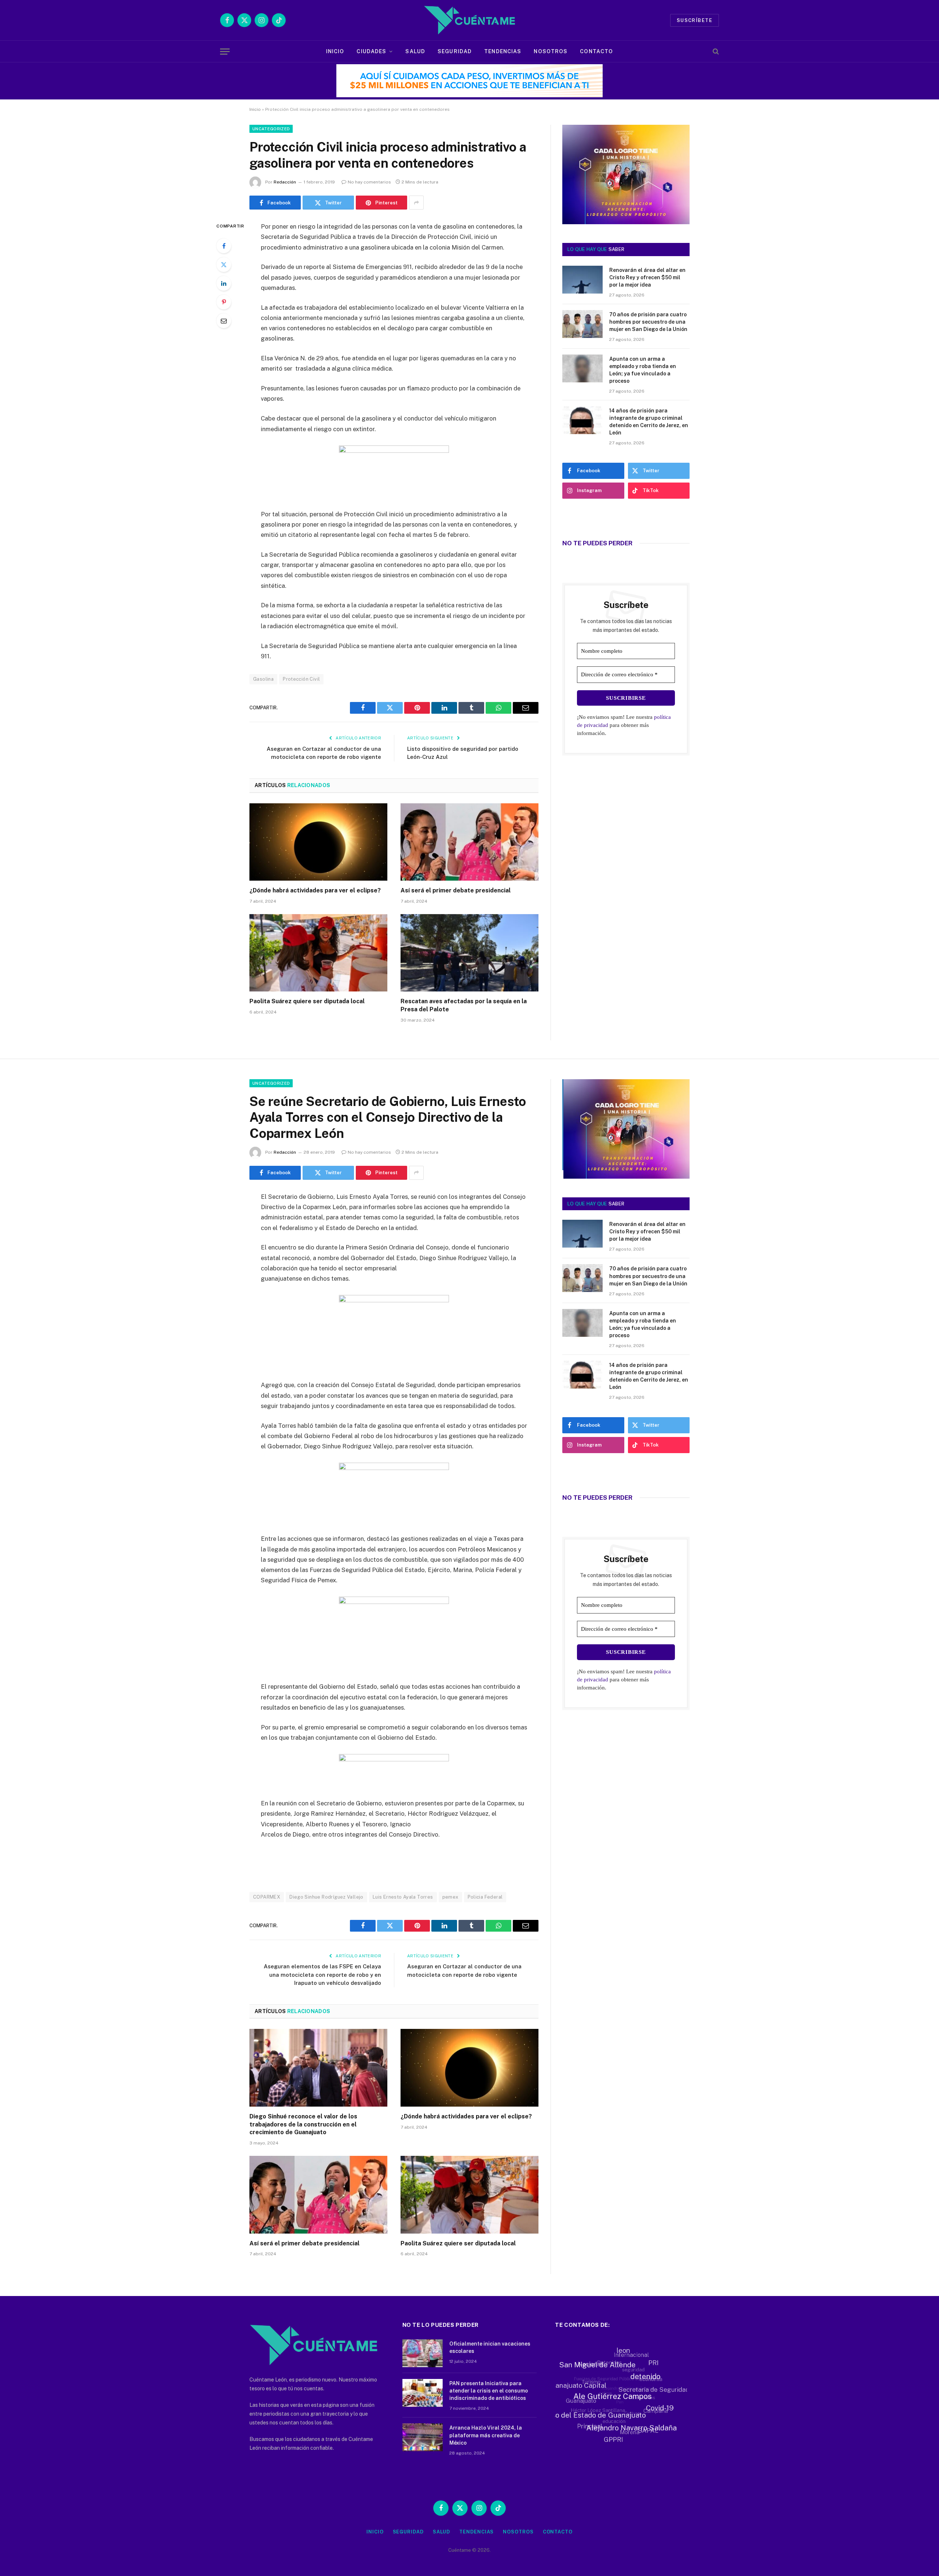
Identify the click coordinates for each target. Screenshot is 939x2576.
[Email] (224, 321)
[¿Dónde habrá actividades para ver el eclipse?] (318, 842)
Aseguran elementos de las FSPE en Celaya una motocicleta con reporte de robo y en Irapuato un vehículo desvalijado (322, 1975)
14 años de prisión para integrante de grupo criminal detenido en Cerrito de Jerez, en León (649, 422)
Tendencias (503, 51)
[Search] (715, 52)
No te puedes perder (597, 543)
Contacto (596, 51)
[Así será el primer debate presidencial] (469, 842)
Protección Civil (301, 679)
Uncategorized (271, 129)
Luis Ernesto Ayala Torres (403, 1897)
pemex (450, 1897)
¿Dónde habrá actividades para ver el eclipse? (315, 890)
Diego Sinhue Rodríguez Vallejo (326, 1897)
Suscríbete (695, 20)
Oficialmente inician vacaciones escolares (490, 2347)
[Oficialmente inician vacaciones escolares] (423, 2353)
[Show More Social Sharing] (416, 203)
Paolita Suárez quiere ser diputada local (307, 1001)
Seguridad (455, 51)
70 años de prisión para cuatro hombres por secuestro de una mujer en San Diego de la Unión (648, 322)
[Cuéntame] (469, 20)
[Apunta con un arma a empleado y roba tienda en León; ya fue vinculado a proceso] (582, 368)
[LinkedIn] (224, 283)
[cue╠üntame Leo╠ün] (626, 1177)
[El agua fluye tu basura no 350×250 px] (626, 214)
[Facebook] (224, 246)
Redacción (285, 182)
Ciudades (371, 51)
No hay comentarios (369, 182)
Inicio (335, 51)
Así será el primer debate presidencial (456, 890)
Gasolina (263, 679)
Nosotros (551, 51)
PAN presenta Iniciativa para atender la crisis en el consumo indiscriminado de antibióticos (489, 2391)
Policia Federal (485, 1897)
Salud (415, 51)
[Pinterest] (224, 302)
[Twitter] (224, 265)
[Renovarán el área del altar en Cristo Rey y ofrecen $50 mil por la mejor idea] (582, 280)
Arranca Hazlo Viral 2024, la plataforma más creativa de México (486, 2435)
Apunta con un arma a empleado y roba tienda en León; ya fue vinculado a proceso (643, 370)
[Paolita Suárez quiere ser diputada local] (318, 953)
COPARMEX (267, 1897)
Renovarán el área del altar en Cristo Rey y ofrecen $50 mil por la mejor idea (647, 277)
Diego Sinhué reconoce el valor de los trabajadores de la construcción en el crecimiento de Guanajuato (303, 2124)
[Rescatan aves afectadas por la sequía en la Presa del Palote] (469, 953)
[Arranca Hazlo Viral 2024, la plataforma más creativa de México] (423, 2437)
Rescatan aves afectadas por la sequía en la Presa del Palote (464, 1005)
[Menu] (225, 52)
